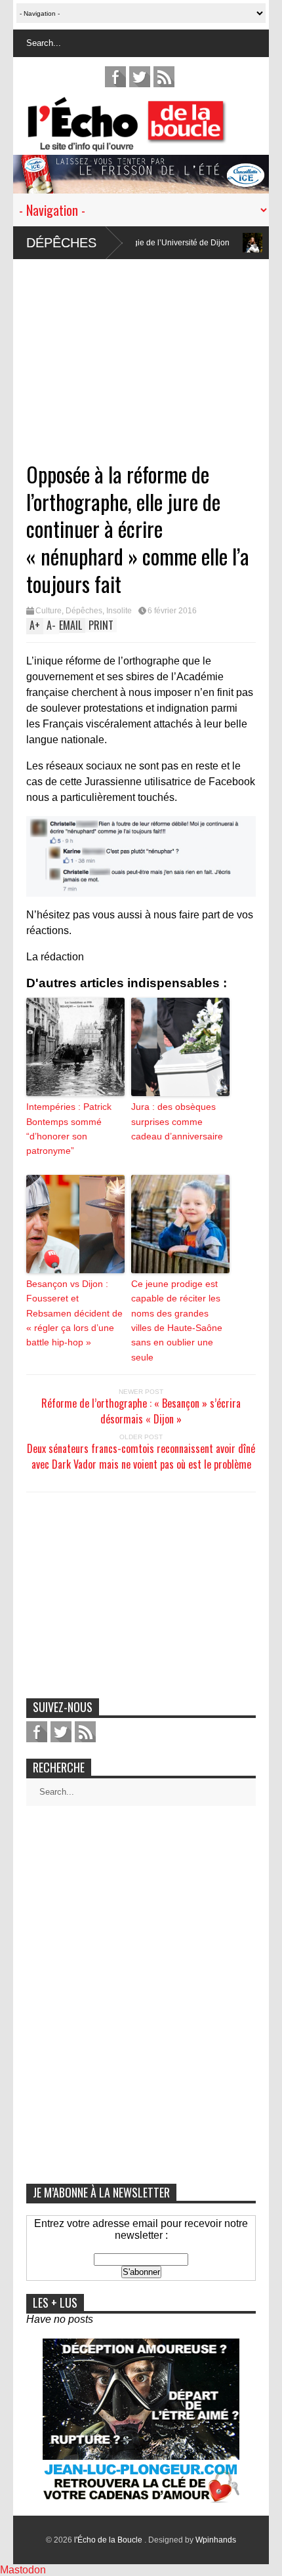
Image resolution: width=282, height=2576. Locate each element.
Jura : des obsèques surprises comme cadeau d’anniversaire (177, 1121)
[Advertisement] (141, 351)
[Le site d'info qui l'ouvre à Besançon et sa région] (148, 143)
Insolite (119, 611)
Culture (49, 611)
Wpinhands (216, 2540)
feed (164, 77)
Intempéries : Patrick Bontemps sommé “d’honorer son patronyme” (69, 1129)
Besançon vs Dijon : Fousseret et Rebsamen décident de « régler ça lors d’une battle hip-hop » (74, 1313)
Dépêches (61, 243)
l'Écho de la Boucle (109, 2540)
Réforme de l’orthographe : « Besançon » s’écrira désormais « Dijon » (141, 1411)
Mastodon (23, 2570)
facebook (115, 77)
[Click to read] (214, 243)
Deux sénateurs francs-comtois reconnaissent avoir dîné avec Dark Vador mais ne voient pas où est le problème (141, 1456)
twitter (140, 77)
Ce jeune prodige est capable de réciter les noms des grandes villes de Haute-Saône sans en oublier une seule (177, 1320)
